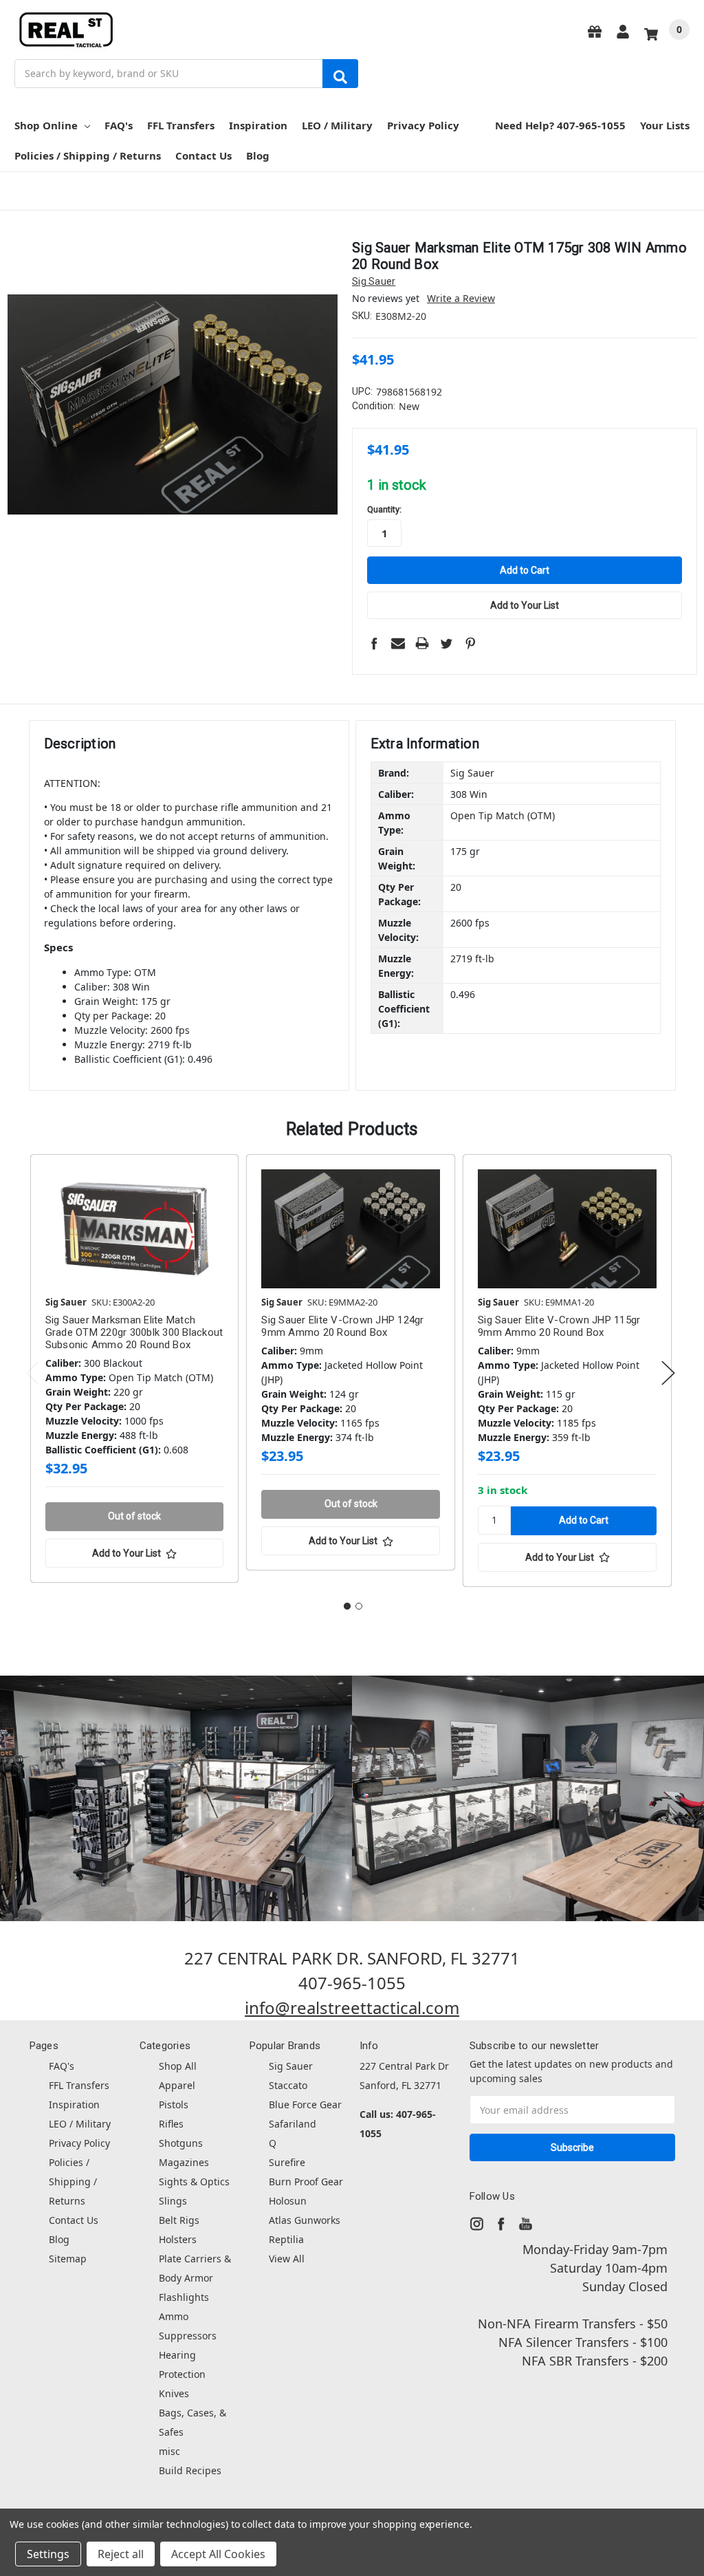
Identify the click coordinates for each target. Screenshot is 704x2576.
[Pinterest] (470, 643)
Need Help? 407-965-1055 (560, 125)
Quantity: (384, 509)
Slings (173, 2201)
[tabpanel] (134, 1371)
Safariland (293, 2124)
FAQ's (119, 125)
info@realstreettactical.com (352, 2007)
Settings (48, 2554)
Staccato (288, 2085)
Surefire (287, 2162)
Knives (174, 2393)
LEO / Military (337, 125)
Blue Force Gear (305, 2104)
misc (169, 2451)
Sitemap (68, 2259)
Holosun (288, 2201)
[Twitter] (446, 643)
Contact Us (203, 155)
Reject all (121, 2554)
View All (287, 2259)
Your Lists (665, 125)
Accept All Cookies (218, 2554)
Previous (33, 1373)
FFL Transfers (181, 125)
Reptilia (286, 2239)
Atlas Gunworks (305, 2220)
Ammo (174, 2316)
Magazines (184, 2162)
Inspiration (258, 125)
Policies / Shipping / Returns (88, 155)
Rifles (171, 2124)
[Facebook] (374, 643)
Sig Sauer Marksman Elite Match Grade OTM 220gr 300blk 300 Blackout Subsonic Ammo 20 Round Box (134, 1332)
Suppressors (188, 2336)
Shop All (178, 2066)
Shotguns (181, 2143)
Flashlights (184, 2297)
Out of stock (134, 1516)
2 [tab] (359, 1606)
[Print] (422, 643)
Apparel (177, 2085)
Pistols (174, 2104)
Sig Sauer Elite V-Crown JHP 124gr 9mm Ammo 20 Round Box (342, 1326)
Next (668, 1373)
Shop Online (46, 125)
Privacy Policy (423, 125)
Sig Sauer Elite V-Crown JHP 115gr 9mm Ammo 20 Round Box (559, 1326)
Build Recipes (190, 2470)
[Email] (398, 643)
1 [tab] (347, 1606)
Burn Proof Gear (306, 2182)
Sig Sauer (291, 2066)
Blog (258, 155)
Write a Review (461, 298)
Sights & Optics (194, 2182)
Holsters (178, 2239)
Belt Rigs (179, 2220)
